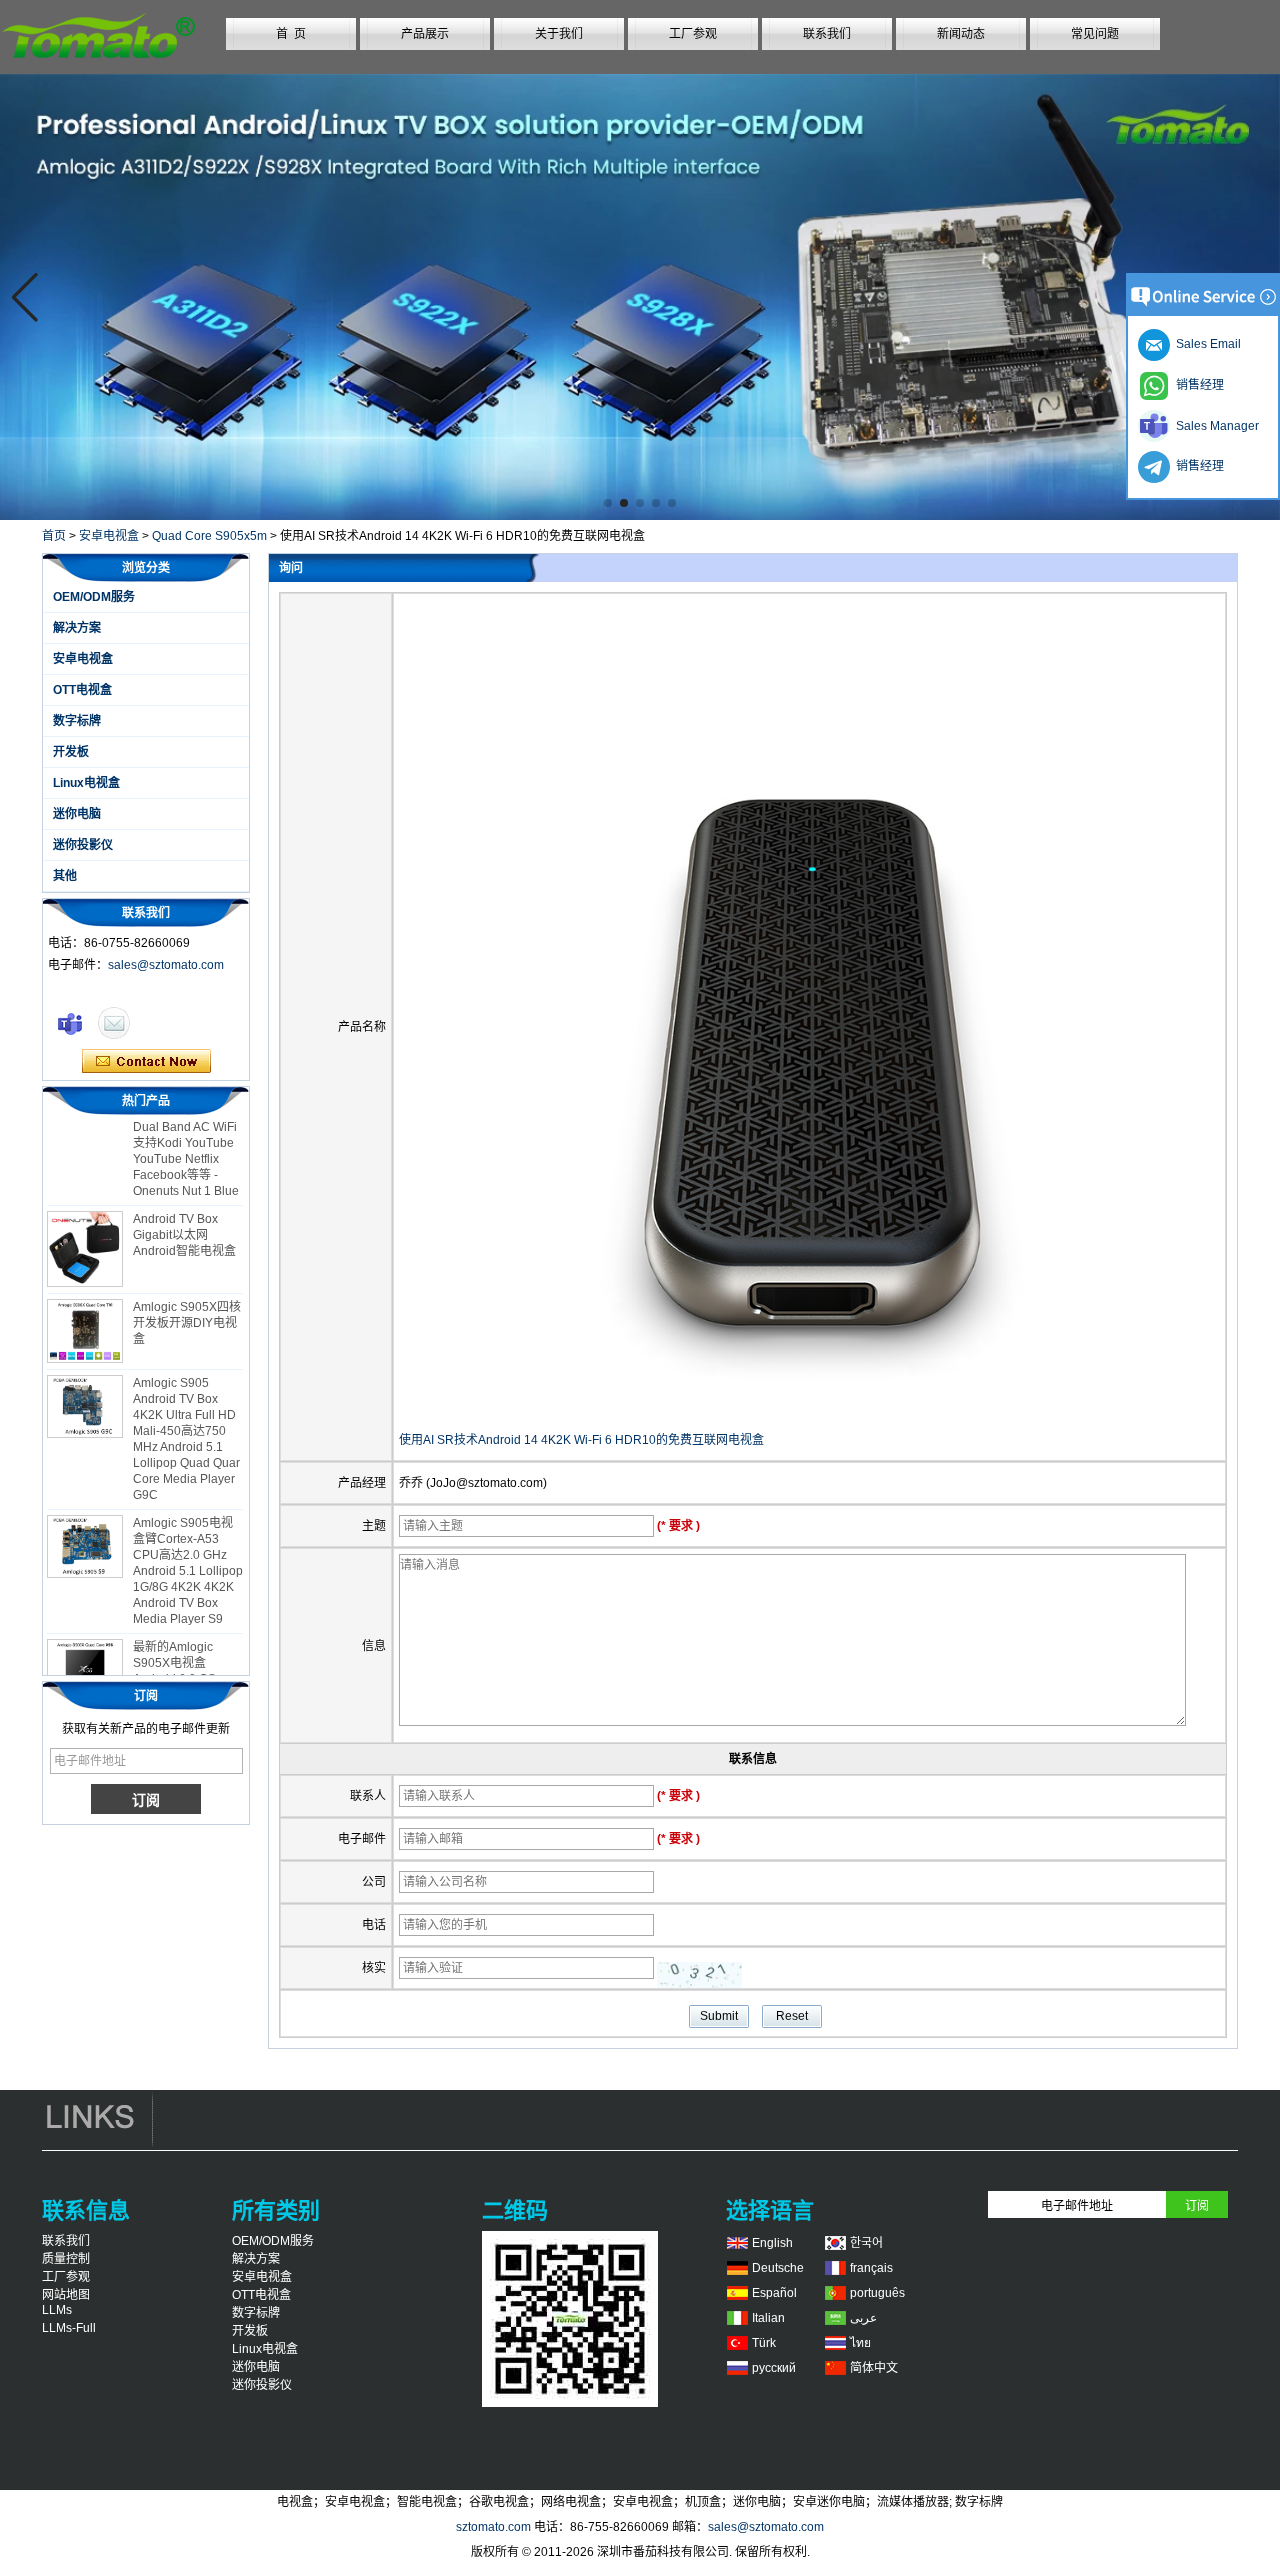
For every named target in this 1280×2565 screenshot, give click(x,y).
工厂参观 (693, 34)
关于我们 (559, 34)
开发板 (71, 752)
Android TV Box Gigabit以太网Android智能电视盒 (184, 1217)
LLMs (57, 2310)
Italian (768, 2318)
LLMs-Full (69, 2328)
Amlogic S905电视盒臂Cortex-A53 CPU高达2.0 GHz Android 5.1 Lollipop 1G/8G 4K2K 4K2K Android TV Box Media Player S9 (188, 1553)
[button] (608, 503)
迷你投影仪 (83, 845)
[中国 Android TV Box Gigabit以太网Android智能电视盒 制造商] (85, 1231)
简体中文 (874, 2368)
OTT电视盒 (82, 690)
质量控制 (66, 2259)
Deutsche (778, 2268)
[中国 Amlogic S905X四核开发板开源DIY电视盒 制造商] (85, 1313)
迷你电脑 (77, 814)
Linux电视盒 (86, 783)
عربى (863, 2318)
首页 (54, 536)
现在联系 (146, 1062)
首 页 (291, 34)
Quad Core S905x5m (209, 536)
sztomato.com (493, 2527)
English (772, 2243)
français (871, 2268)
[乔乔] (70, 1023)
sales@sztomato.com (166, 965)
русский (774, 2368)
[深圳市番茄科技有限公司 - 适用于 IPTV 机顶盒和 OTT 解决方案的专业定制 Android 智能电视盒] (98, 66)
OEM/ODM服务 (94, 597)
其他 (65, 876)
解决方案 (77, 628)
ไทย (860, 2343)
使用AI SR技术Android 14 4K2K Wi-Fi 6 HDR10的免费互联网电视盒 (581, 1440)
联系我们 (827, 34)
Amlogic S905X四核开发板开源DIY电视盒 (187, 1305)
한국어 (866, 2243)
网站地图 (66, 2295)
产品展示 (425, 34)
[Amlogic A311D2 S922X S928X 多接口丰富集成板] (640, 297)
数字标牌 (77, 721)
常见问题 (1095, 34)
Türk (764, 2343)
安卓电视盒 (109, 536)
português (877, 2293)
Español (774, 2293)
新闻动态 (961, 34)
